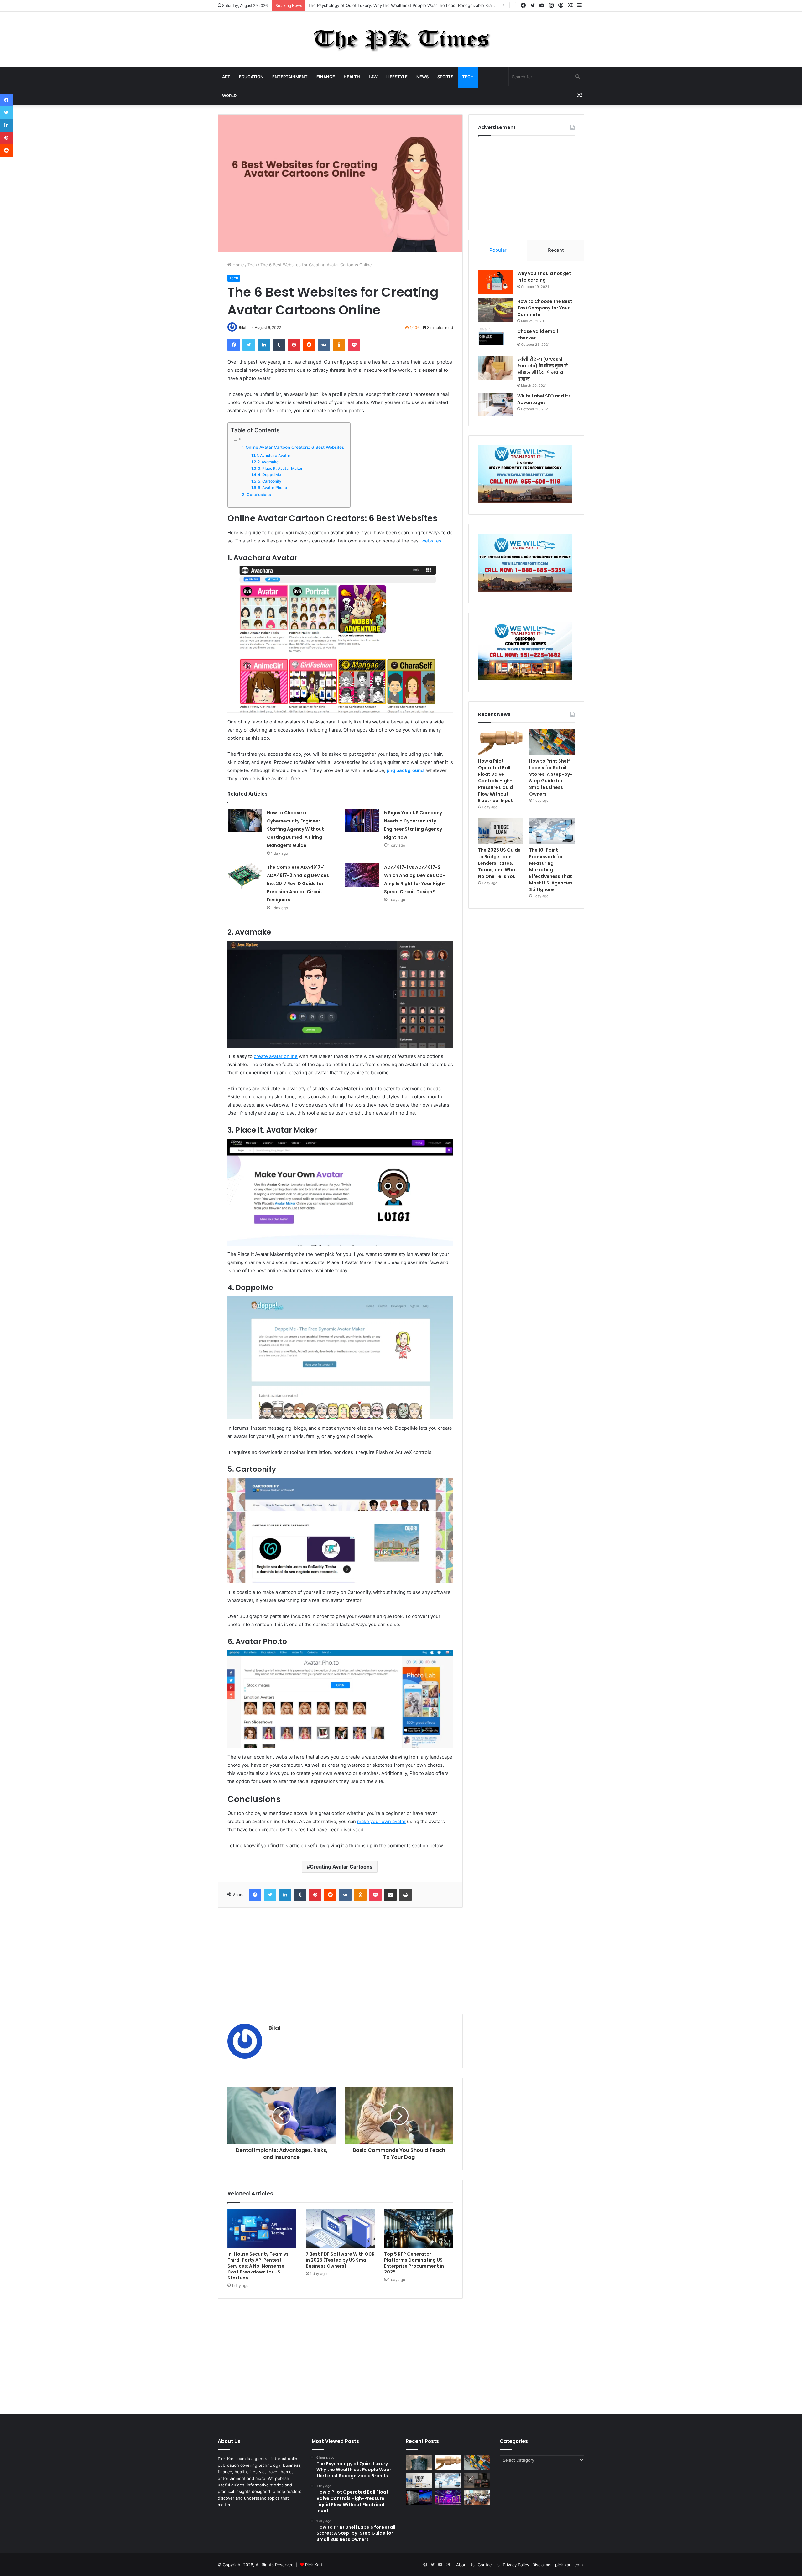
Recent (556, 250)
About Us (465, 2565)
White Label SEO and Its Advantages (544, 399)
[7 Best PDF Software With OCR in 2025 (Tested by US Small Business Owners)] (340, 2228)
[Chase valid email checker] (495, 340)
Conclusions (259, 495)
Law (373, 77)
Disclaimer (542, 2565)
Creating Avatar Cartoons (341, 1867)
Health (352, 77)
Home (238, 265)
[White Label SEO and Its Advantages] (495, 404)
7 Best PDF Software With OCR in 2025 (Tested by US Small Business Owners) (340, 2260)
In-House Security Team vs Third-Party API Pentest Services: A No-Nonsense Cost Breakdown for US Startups (258, 2266)
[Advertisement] (340, 1961)
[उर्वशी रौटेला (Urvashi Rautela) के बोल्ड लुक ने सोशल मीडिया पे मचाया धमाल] (495, 368)
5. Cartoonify (270, 481)
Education (251, 77)
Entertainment (290, 77)
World (229, 96)
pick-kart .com (569, 2565)
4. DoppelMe (269, 475)
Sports (445, 77)
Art (226, 77)
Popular (498, 250)
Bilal (242, 327)
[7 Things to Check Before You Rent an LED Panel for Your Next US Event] (448, 2498)
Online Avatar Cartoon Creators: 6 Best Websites (295, 447)
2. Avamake (268, 462)
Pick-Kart (314, 2565)
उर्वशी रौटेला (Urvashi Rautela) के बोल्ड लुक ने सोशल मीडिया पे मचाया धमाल (543, 369)
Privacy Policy (516, 2565)
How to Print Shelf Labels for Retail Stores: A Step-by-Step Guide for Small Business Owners (551, 777)
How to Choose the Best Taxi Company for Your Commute (545, 308)
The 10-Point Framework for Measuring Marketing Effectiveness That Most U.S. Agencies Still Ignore (551, 870)
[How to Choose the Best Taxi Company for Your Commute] (495, 310)
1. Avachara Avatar (273, 456)
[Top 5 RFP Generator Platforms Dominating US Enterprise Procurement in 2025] (419, 2228)
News (422, 77)
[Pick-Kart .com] (401, 39)
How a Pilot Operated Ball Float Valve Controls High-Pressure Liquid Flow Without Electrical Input (403, 5)
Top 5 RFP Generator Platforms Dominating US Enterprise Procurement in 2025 (414, 2263)
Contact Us (489, 2565)
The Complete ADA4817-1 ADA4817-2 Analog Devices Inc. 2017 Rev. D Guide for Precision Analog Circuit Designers (298, 884)
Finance (326, 77)
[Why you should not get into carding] (495, 282)
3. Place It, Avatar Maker (280, 468)
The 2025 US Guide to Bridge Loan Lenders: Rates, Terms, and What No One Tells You (499, 863)
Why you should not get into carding (544, 277)
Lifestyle (397, 77)
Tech (468, 77)
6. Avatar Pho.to (272, 487)
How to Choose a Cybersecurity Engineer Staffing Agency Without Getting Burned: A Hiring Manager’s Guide (295, 829)
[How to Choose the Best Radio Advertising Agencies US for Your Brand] (477, 2480)
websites (431, 541)
